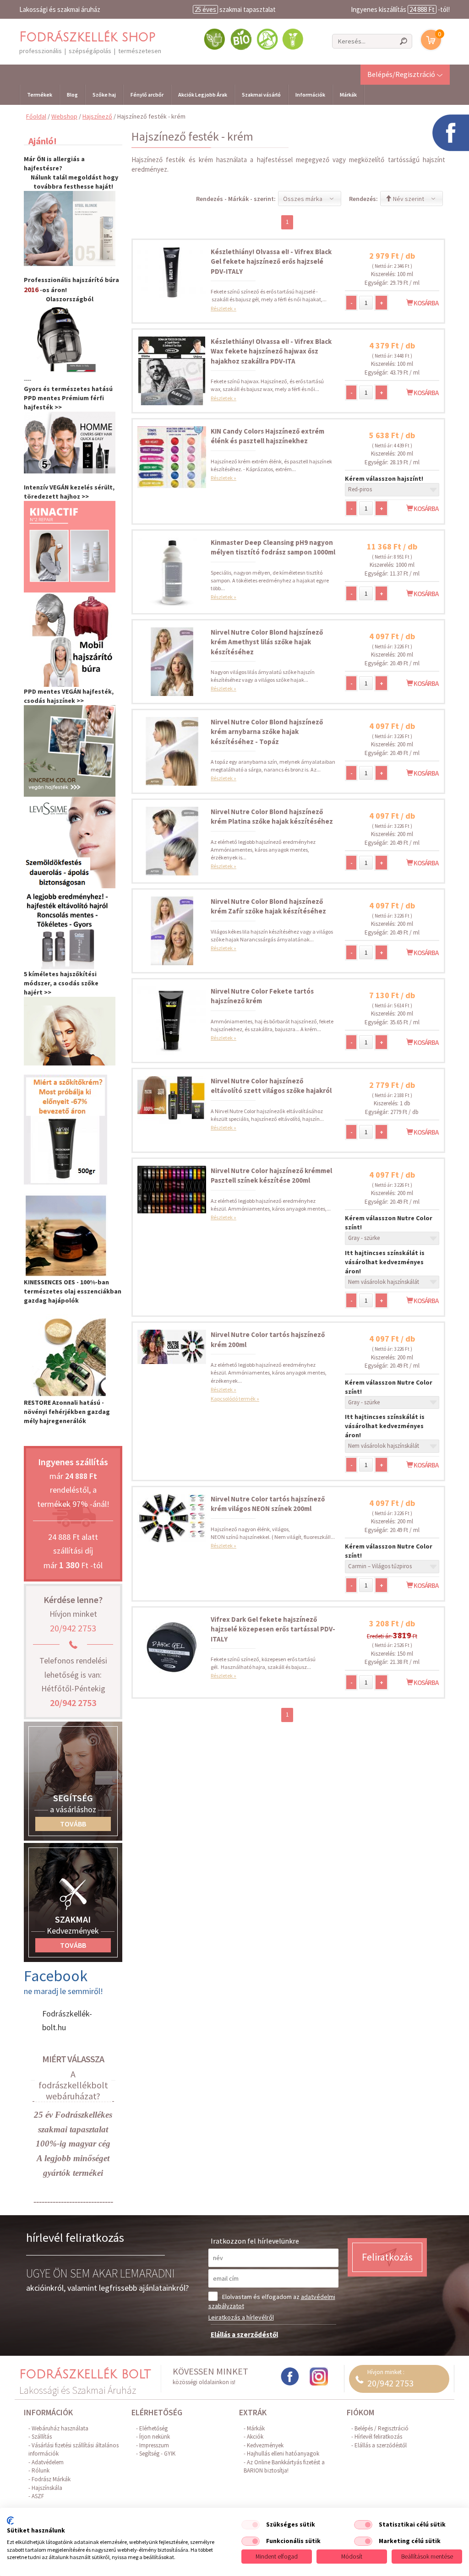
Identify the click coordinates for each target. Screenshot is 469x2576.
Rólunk (41, 2470)
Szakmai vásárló (261, 95)
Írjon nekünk (155, 2437)
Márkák (348, 95)
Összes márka (303, 199)
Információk (310, 95)
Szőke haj (104, 95)
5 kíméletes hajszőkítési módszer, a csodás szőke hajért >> (61, 983)
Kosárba (425, 303)
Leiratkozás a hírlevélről (241, 2317)
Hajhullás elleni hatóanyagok (283, 2454)
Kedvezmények (265, 2445)
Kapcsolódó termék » (235, 1399)
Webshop (64, 116)
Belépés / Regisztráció (382, 2428)
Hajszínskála (47, 2488)
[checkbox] (251, 2525)
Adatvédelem (48, 2462)
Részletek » (224, 308)
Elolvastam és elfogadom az (272, 2301)
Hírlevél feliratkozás (378, 2437)
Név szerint (408, 199)
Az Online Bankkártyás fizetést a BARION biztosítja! (284, 2467)
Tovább (73, 1824)
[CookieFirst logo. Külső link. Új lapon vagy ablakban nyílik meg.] (10, 2521)
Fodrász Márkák (51, 2479)
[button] (405, 74)
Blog (72, 95)
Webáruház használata (60, 2428)
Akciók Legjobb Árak (203, 95)
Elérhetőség (153, 2428)
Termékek (40, 95)
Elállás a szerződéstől (244, 2334)
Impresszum (154, 2445)
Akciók (255, 2437)
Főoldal (36, 116)
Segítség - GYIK (157, 2454)
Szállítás (42, 2437)
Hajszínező (97, 116)
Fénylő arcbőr (147, 95)
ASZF (38, 2496)
